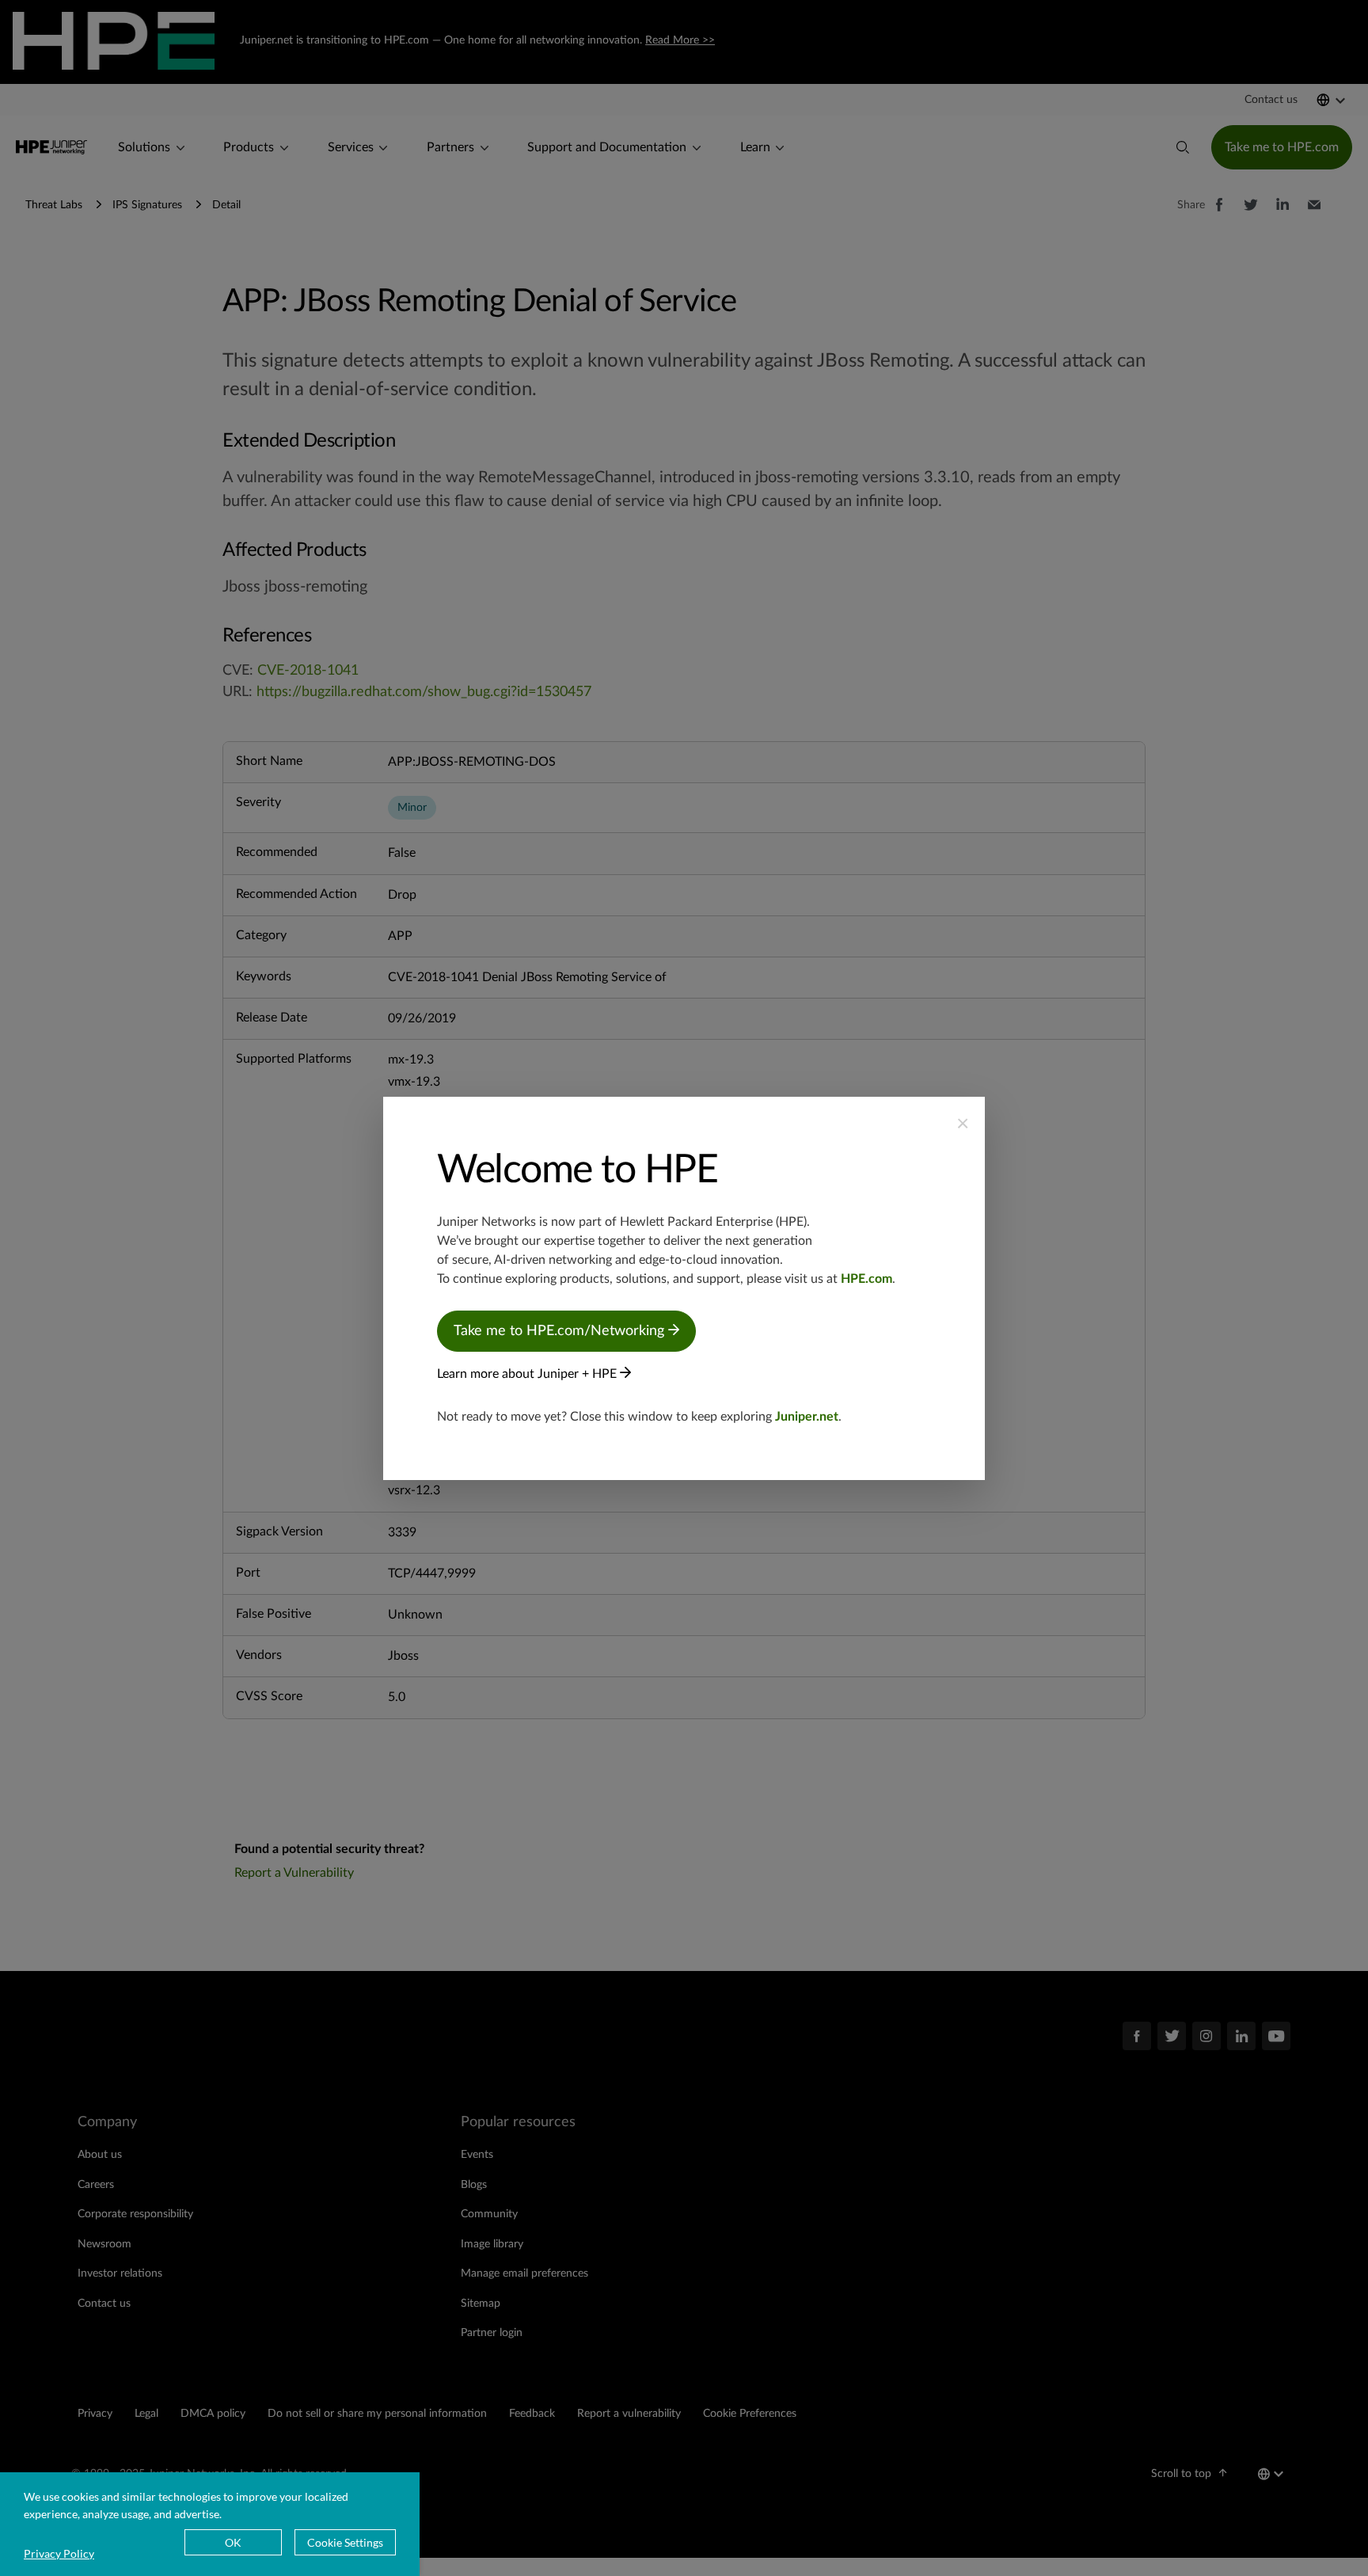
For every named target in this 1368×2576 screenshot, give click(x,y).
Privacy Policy (59, 2553)
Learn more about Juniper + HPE (528, 1374)
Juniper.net (807, 1417)
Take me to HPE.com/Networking (561, 1331)
